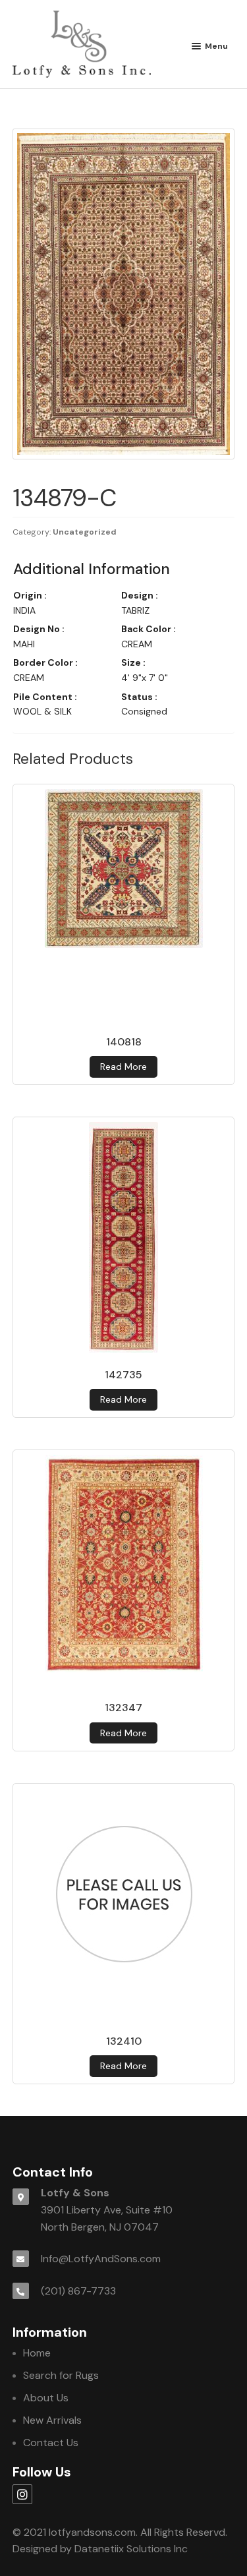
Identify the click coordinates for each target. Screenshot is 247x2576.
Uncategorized (85, 532)
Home (37, 2353)
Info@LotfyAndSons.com (101, 2259)
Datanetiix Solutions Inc (131, 2549)
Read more (123, 1067)
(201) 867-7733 (78, 2291)
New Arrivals (52, 2420)
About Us (46, 2398)
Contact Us (51, 2443)
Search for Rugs (61, 2375)
